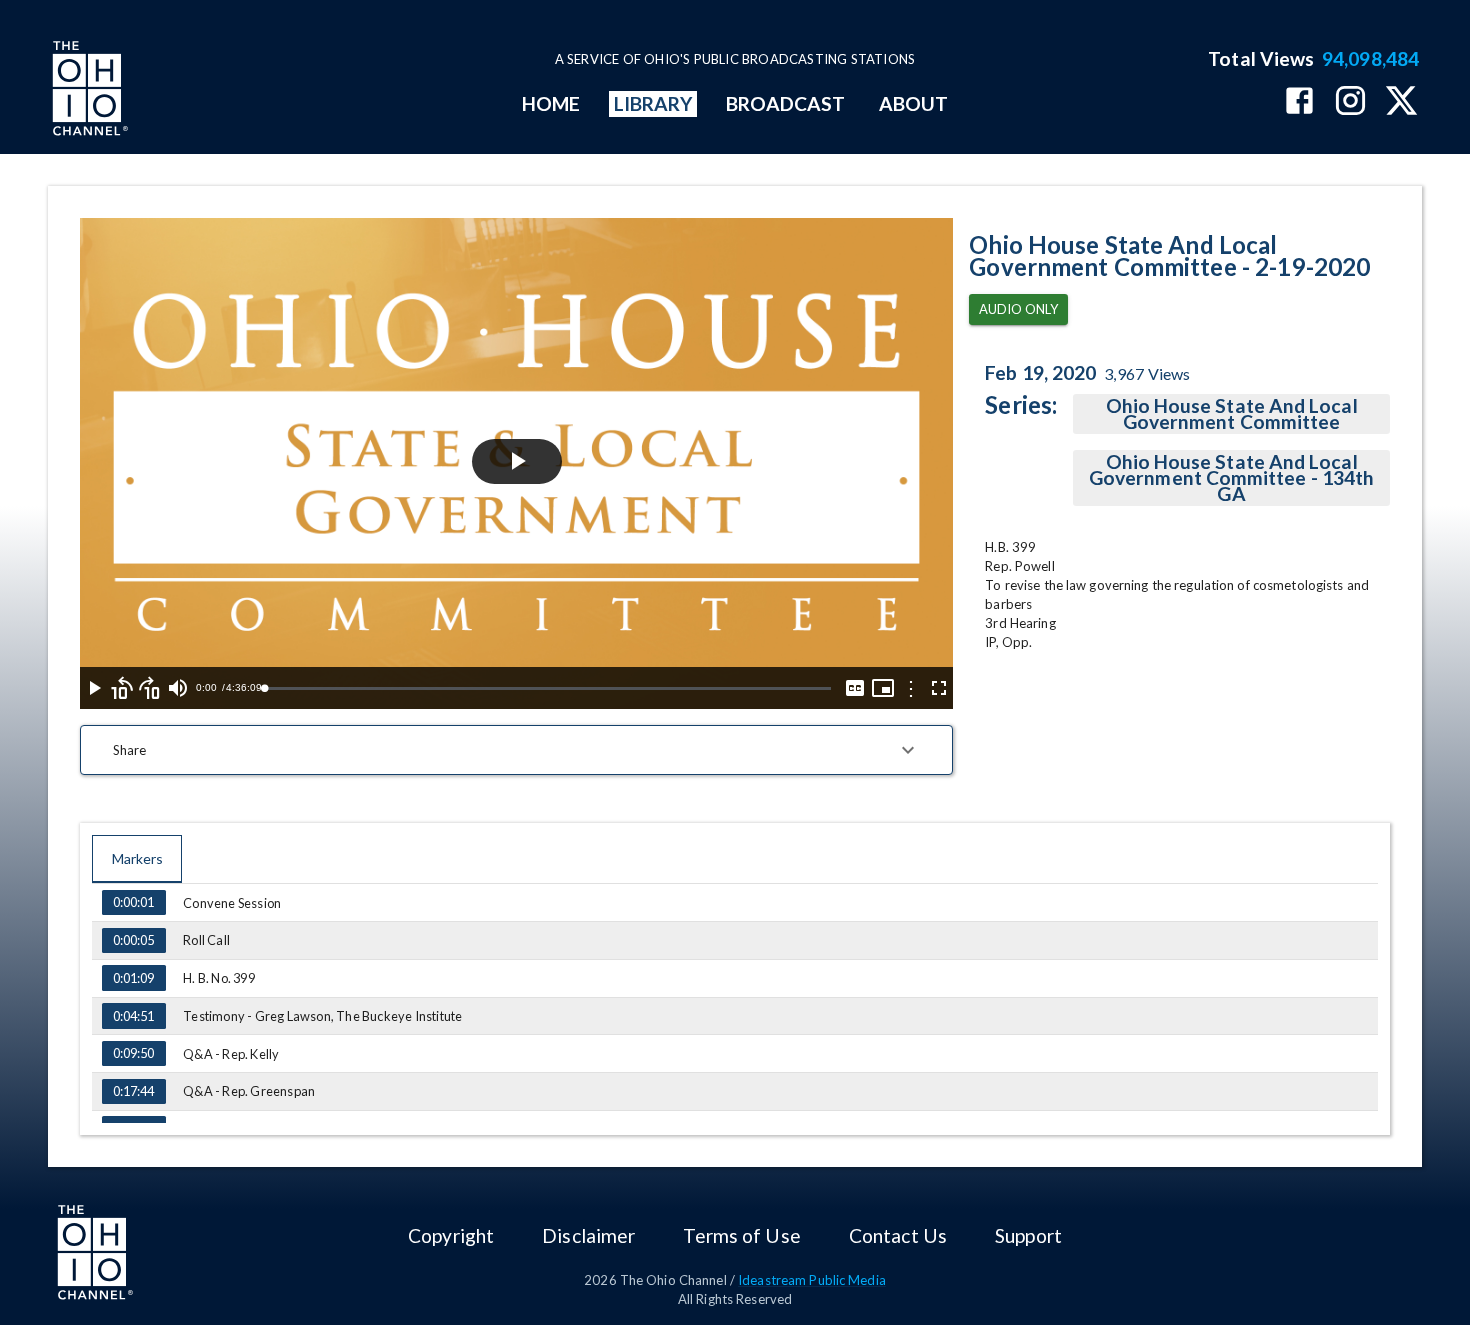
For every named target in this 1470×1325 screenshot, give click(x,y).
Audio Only (1018, 309)
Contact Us (898, 1235)
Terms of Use (741, 1235)
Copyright (451, 1235)
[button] (516, 750)
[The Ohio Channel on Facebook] (1299, 102)
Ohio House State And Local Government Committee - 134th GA (1231, 477)
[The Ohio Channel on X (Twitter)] (1401, 102)
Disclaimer (588, 1235)
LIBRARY (653, 103)
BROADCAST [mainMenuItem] (786, 103)
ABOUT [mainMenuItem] (913, 103)
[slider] (547, 688)
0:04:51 (133, 1016)
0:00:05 (133, 940)
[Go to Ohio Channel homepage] (88, 91)
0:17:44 (133, 1091)
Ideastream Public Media (812, 1280)
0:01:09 (133, 978)
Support (1028, 1235)
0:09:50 (133, 1053)
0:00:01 (133, 902)
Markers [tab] (137, 858)
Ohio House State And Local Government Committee (1232, 413)
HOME (551, 103)
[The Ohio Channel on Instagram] (1350, 102)
